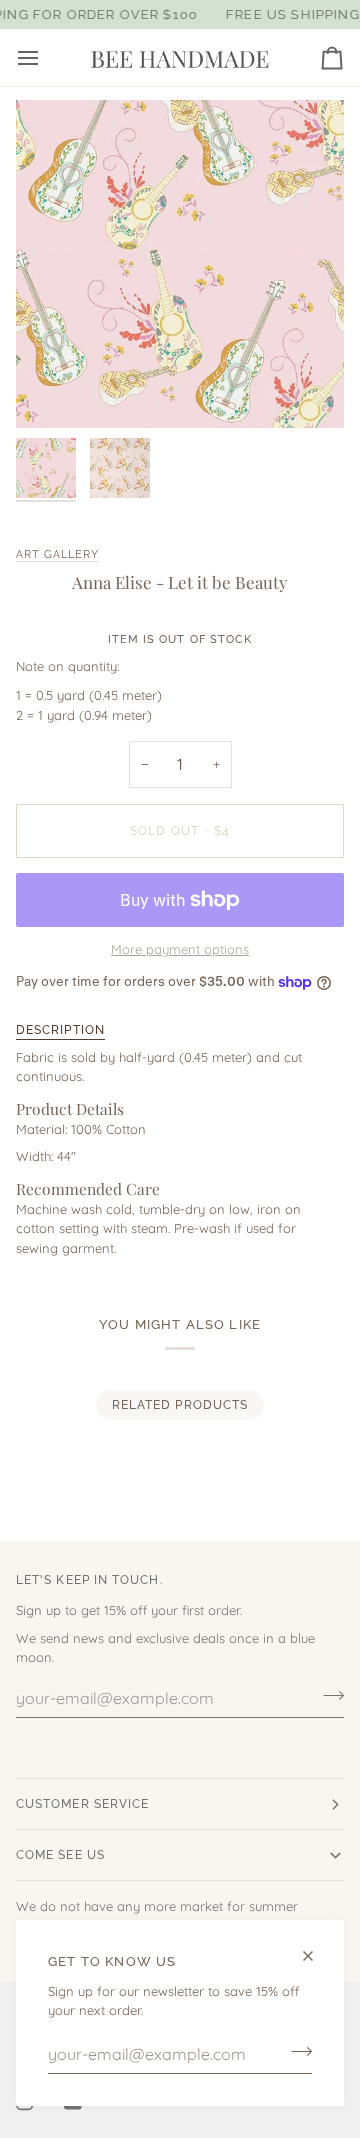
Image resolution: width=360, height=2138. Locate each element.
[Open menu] (46, 57)
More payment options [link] (180, 949)
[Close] (316, 1956)
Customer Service (82, 1804)
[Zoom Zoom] (180, 264)
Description (60, 1030)
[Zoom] (53, 390)
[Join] (295, 2052)
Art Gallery (57, 554)
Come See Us (60, 1855)
